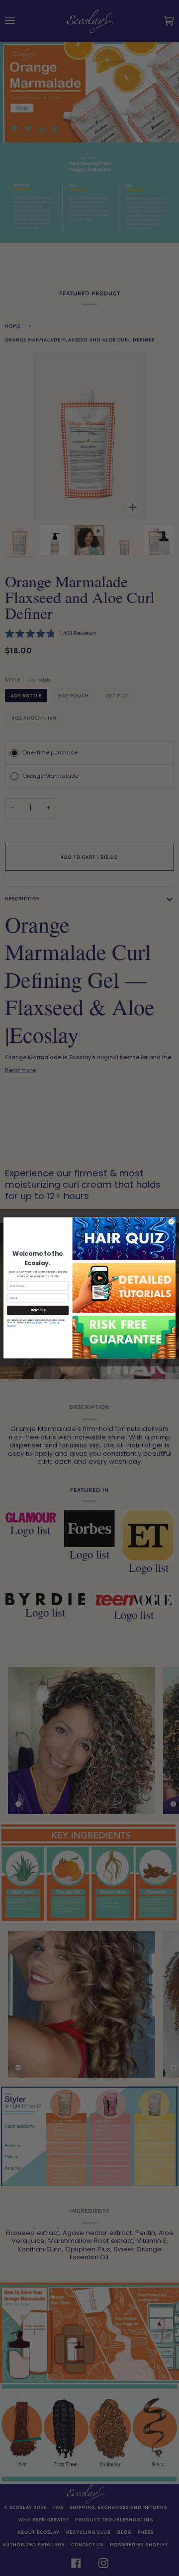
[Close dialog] (171, 1222)
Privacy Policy (35, 1323)
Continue (38, 1311)
